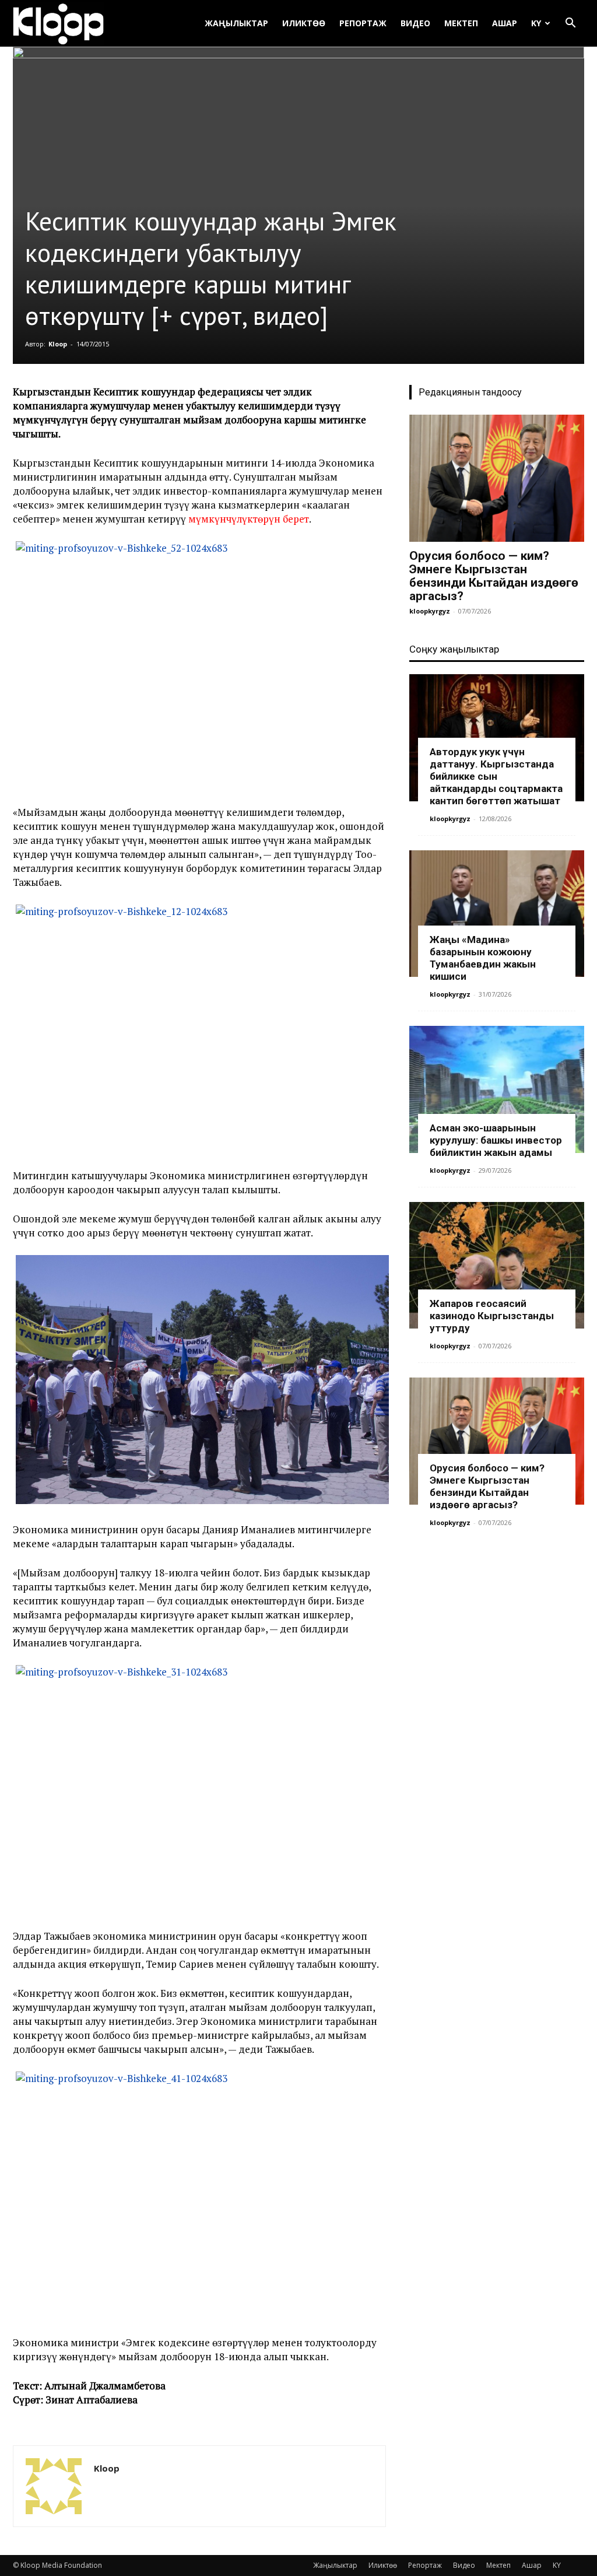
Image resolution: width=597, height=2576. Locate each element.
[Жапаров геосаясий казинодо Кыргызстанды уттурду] (497, 1266)
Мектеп (461, 23)
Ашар (505, 23)
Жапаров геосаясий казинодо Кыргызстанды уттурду (492, 1316)
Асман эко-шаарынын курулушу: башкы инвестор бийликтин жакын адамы (496, 1140)
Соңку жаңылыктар (454, 649)
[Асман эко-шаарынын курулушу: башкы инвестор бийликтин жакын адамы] (497, 1089)
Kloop (58, 344)
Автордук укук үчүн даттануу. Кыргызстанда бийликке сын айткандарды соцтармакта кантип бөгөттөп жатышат (496, 776)
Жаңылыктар (236, 23)
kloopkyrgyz (430, 611)
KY (536, 23)
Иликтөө (304, 23)
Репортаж (363, 23)
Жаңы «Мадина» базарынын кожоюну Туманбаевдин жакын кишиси (483, 958)
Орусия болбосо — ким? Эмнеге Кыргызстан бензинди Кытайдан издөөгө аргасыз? (494, 576)
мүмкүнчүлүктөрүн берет (249, 519)
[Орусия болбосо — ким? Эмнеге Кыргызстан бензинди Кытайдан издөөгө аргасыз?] (497, 478)
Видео (415, 23)
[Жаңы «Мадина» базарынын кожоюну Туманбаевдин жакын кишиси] (497, 914)
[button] (570, 24)
